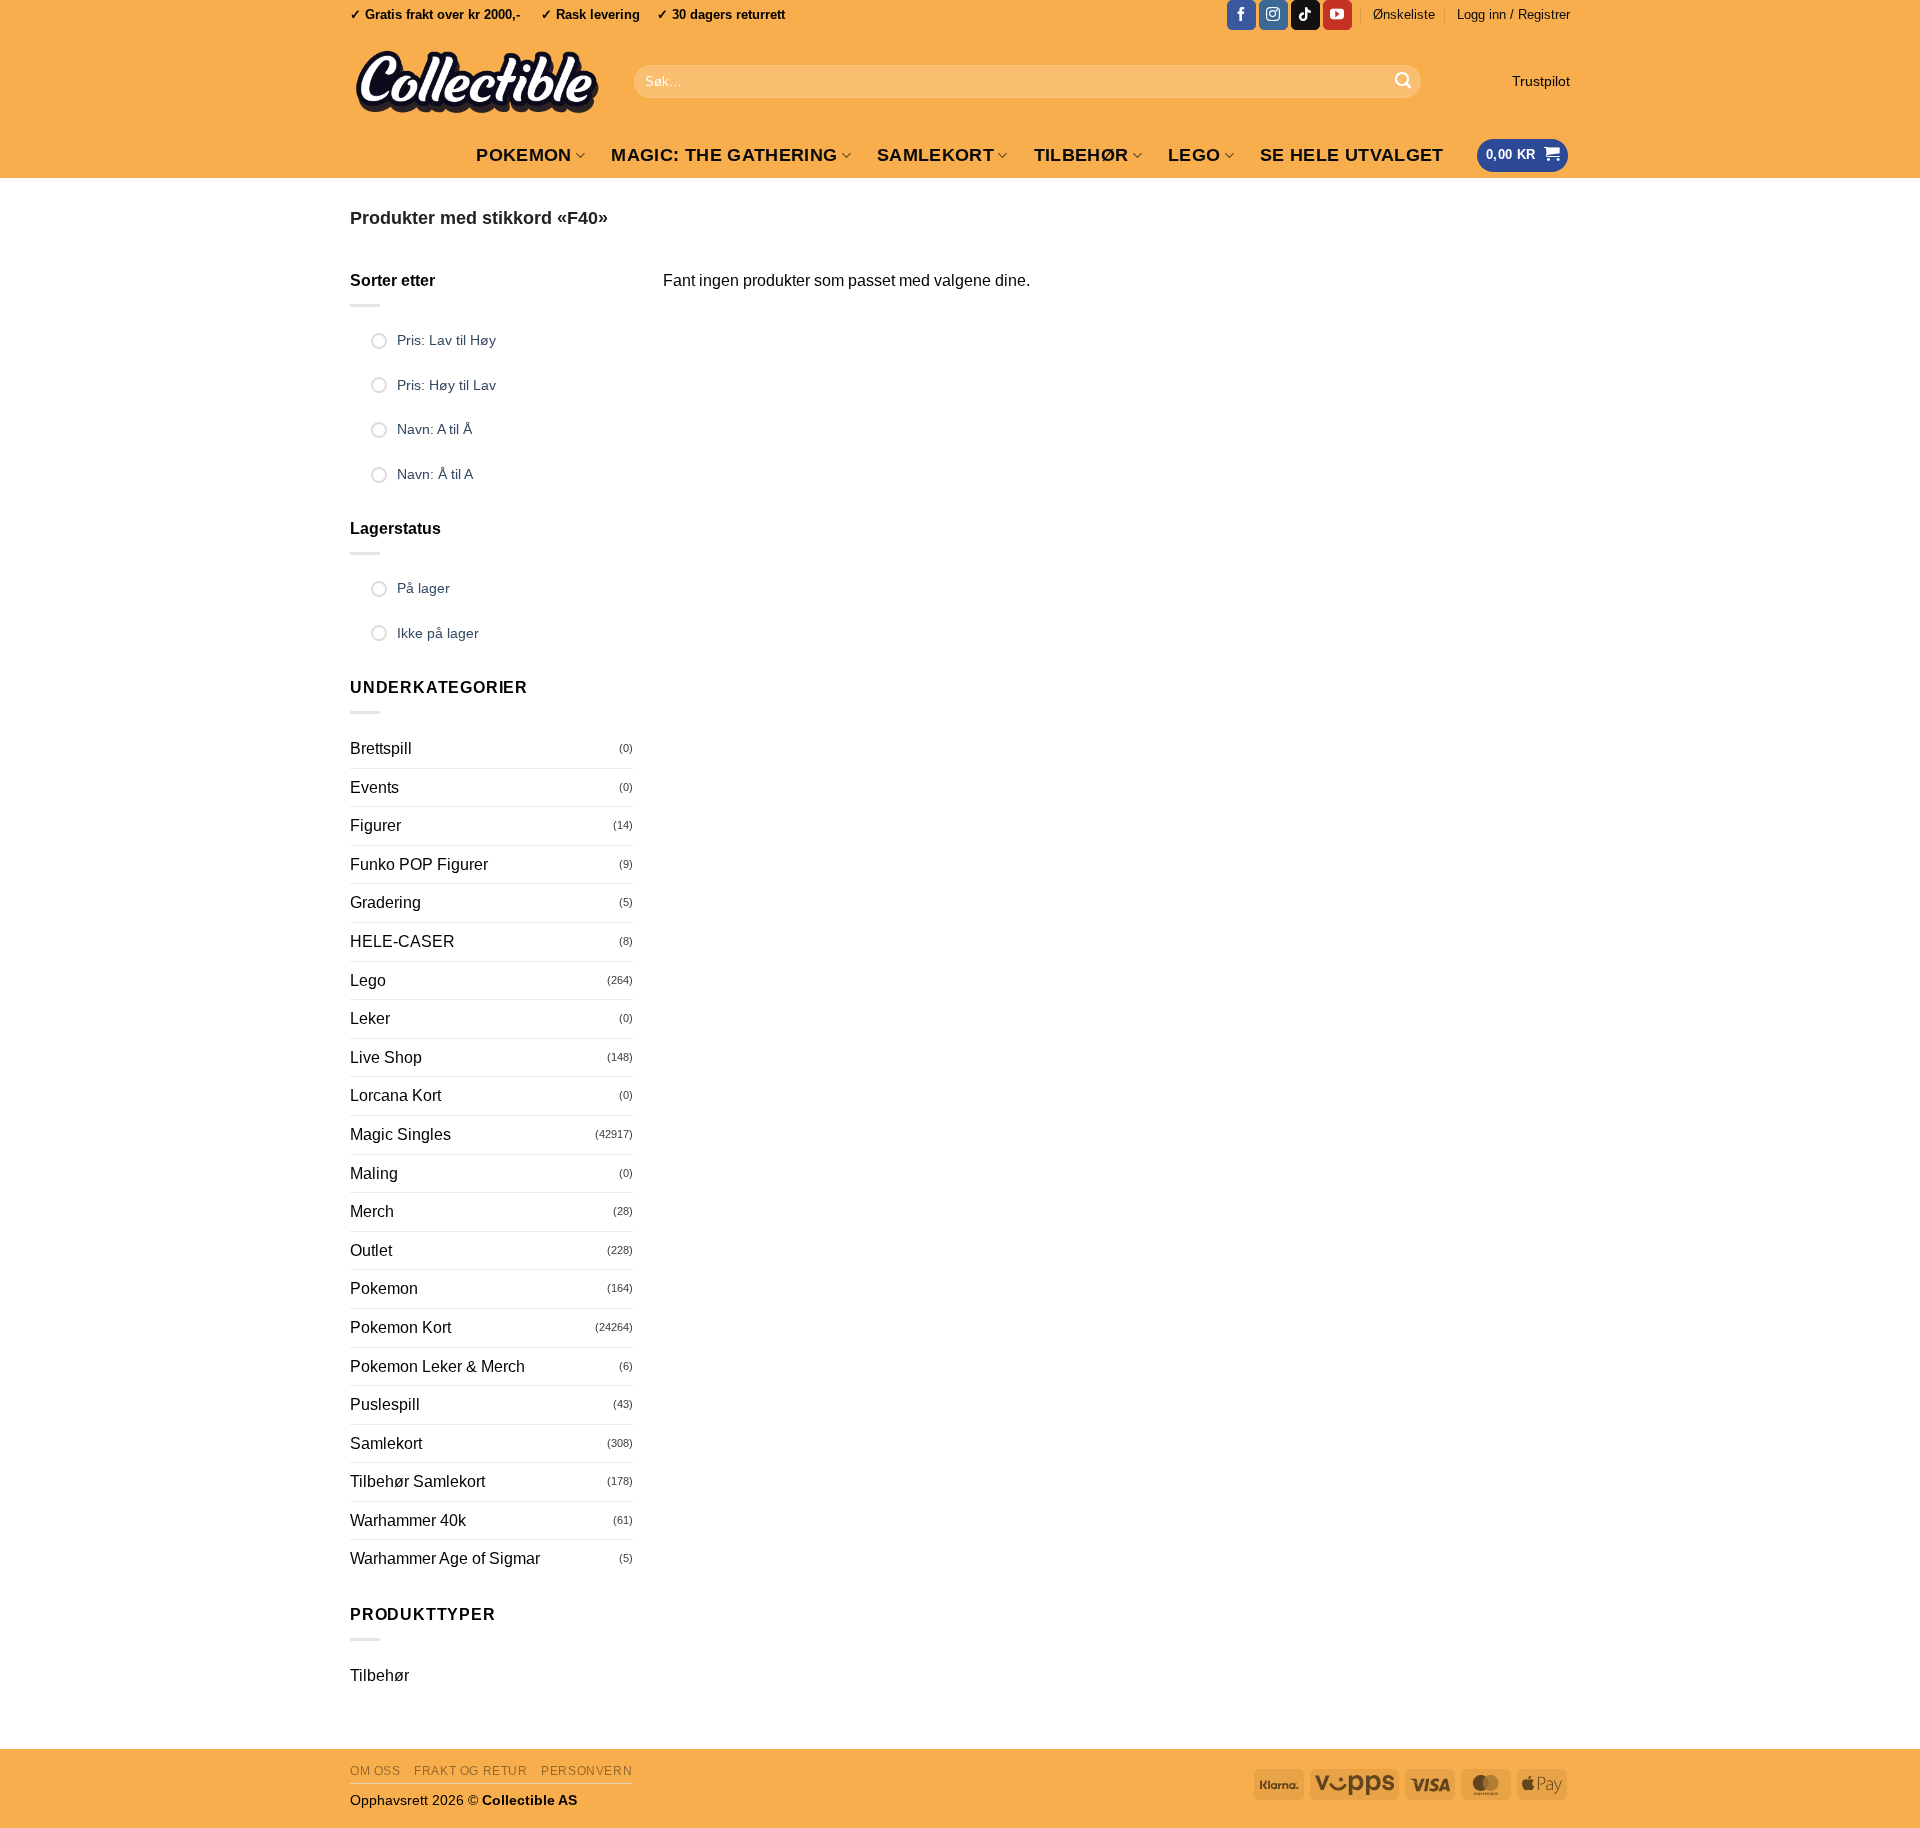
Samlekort (935, 155)
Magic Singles (400, 1134)
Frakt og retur (471, 1771)
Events (374, 787)
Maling (374, 1173)
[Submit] (1403, 82)
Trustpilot (1541, 81)
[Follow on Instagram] (1273, 15)
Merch (372, 1211)
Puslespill (385, 1404)
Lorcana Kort (395, 1095)
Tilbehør (1081, 155)
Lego (368, 980)
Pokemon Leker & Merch (437, 1366)
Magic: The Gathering (724, 155)
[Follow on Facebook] (1241, 15)
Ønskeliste (1404, 14)
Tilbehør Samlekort (417, 1481)
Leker (370, 1018)
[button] (1513, 15)
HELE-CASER (402, 941)
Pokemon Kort (400, 1327)
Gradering (385, 902)
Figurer (375, 825)
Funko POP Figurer (419, 864)
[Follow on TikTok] (1305, 15)
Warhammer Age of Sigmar (445, 1558)
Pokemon (523, 155)
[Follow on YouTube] (1337, 15)
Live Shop (386, 1057)
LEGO (1194, 155)
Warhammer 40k (408, 1520)
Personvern (586, 1771)
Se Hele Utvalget (1352, 155)
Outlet (371, 1250)
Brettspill (381, 748)
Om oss (375, 1771)
